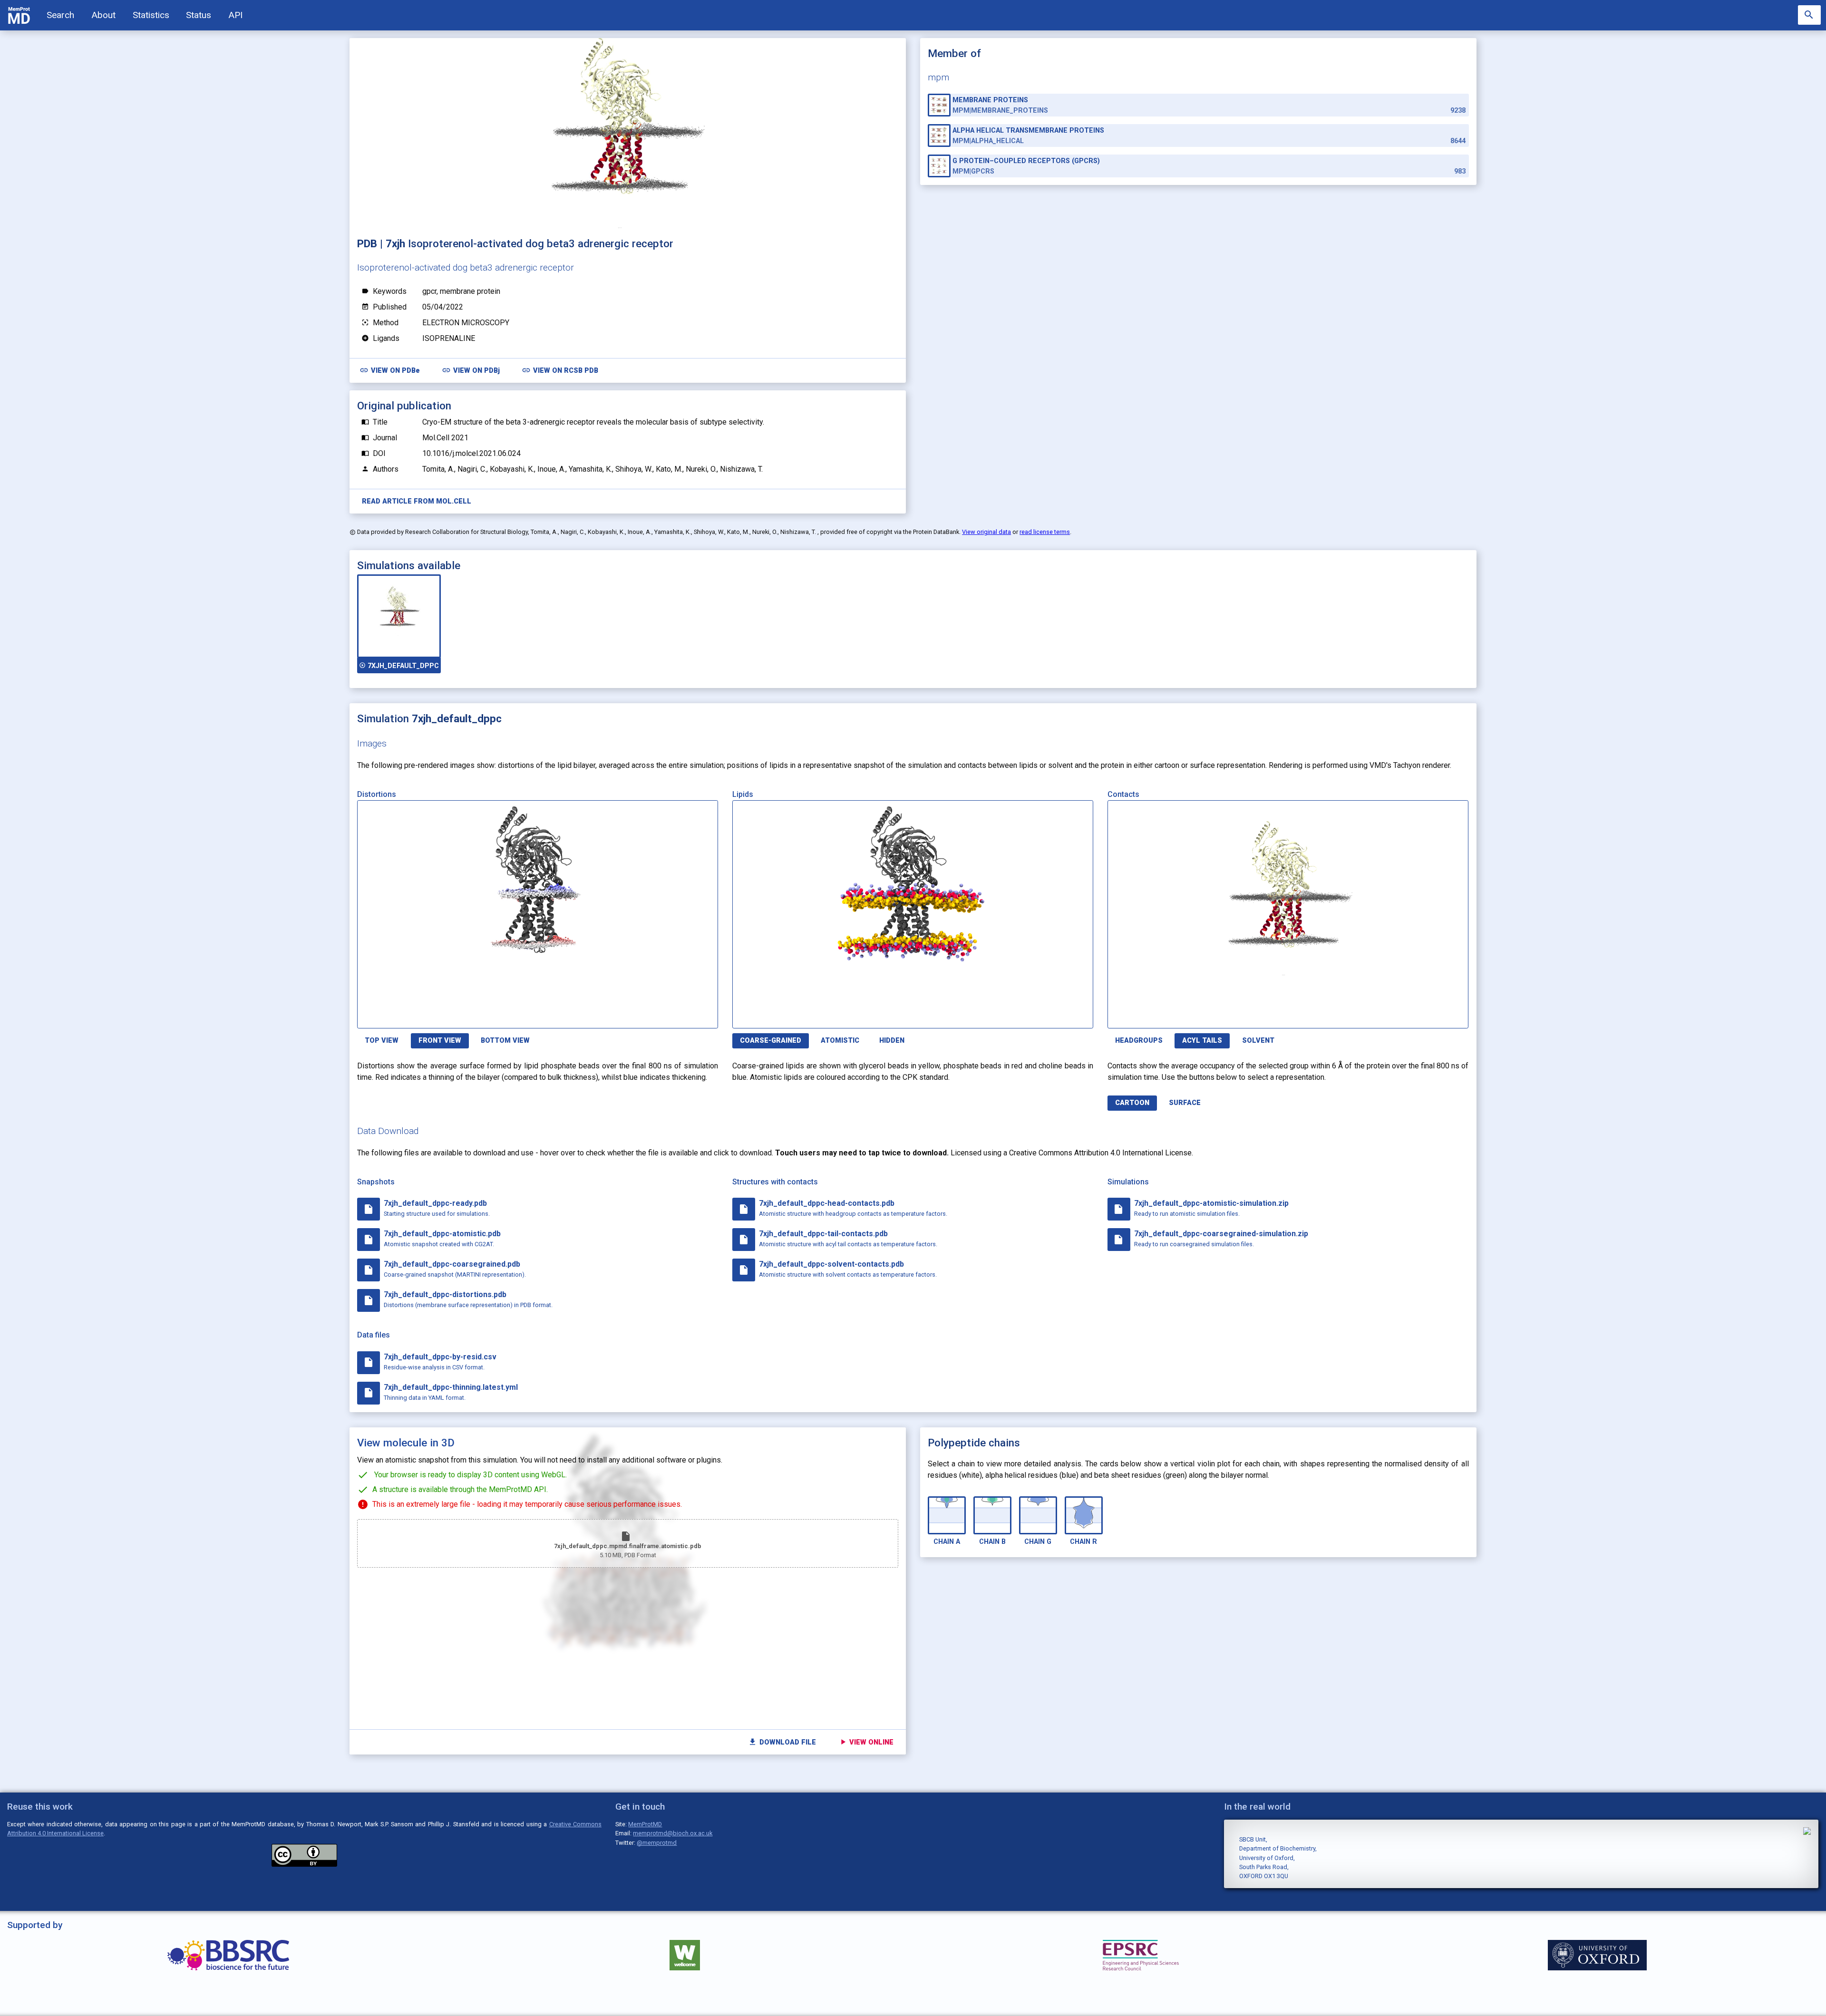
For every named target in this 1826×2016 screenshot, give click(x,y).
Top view (382, 1041)
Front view (440, 1041)
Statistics (151, 15)
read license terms (1045, 532)
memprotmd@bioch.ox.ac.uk (673, 1833)
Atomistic (840, 1041)
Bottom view (505, 1041)
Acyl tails (1202, 1041)
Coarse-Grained (771, 1041)
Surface (1185, 1103)
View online (866, 1742)
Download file (782, 1742)
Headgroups (1139, 1041)
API (235, 15)
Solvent (1258, 1041)
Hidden (892, 1041)
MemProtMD (645, 1824)
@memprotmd (657, 1843)
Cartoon (1132, 1103)
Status (199, 15)
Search (60, 15)
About (103, 15)
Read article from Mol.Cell (417, 501)
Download (672, 1015)
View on (390, 370)
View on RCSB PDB (560, 370)
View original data (986, 532)
